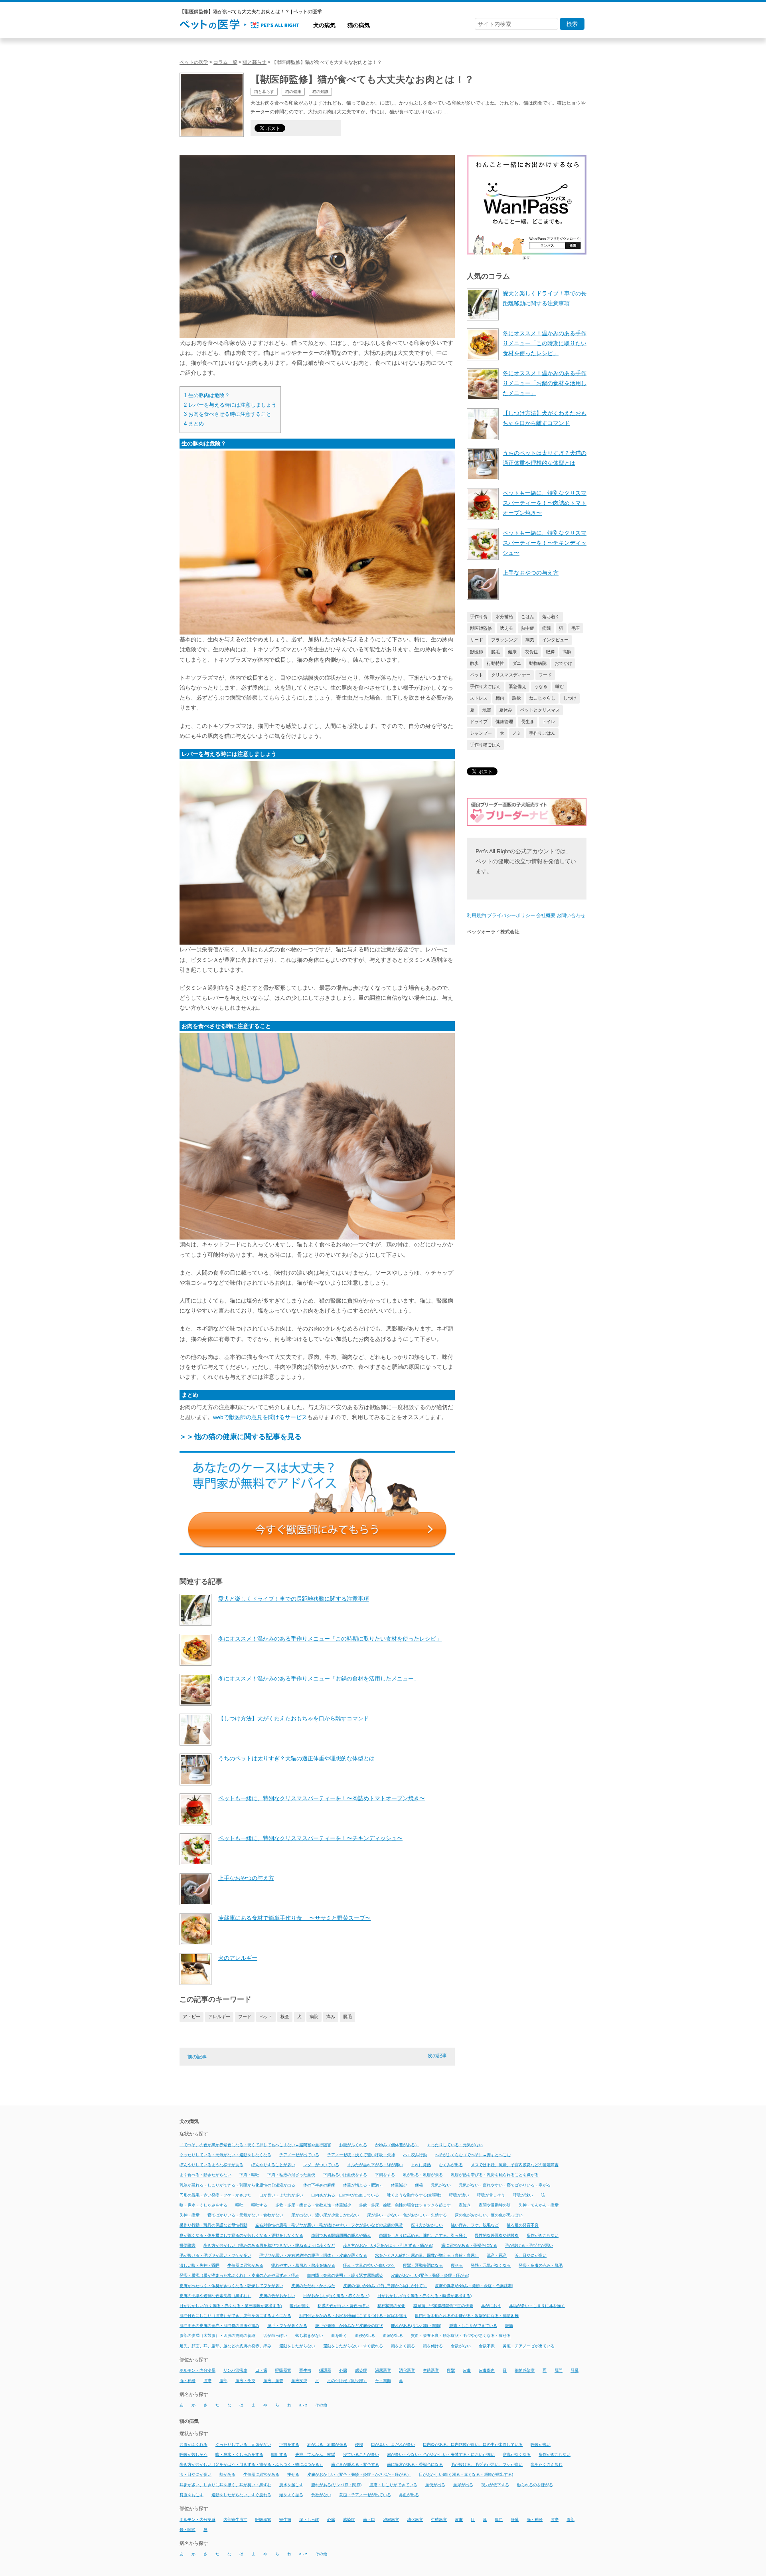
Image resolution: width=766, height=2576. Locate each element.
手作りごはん (542, 733)
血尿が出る (393, 2336)
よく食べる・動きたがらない (205, 2175)
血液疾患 (299, 2381)
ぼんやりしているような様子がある (211, 2165)
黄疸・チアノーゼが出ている (529, 2346)
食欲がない (461, 2346)
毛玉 (576, 628)
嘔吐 (239, 2205)
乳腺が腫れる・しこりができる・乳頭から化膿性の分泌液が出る (237, 2185)
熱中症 (528, 628)
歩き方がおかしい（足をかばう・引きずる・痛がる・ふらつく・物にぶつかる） (251, 2464)
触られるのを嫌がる (535, 2485)
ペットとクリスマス (540, 710)
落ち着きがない (309, 2336)
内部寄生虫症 (235, 2520)
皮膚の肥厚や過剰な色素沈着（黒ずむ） (215, 2296)
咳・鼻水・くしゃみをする (203, 2205)
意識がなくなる (517, 2454)
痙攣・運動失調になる (423, 2265)
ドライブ (479, 722)
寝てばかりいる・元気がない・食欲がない (245, 2215)
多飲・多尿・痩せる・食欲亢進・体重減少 (313, 2205)
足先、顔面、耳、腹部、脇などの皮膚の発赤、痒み (225, 2346)
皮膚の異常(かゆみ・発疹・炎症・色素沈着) (474, 2286)
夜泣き (465, 2205)
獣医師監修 (481, 628)
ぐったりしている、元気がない (243, 2445)
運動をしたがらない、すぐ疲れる (241, 2495)
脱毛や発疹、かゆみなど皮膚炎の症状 (349, 2326)
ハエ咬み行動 (415, 2155)
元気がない (441, 2185)
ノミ (517, 733)
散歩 (474, 663)
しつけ (570, 698)
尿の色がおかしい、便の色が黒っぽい (489, 2215)
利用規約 (476, 915)
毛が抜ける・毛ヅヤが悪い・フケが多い (215, 2255)
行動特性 (496, 663)
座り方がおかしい (427, 2225)
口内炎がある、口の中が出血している (345, 2195)
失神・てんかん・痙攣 (539, 2205)
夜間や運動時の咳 (495, 2205)
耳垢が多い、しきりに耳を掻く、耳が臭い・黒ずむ (225, 2485)
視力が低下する (495, 2485)
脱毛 (347, 2017)
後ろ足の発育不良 (523, 2225)
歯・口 (369, 2520)
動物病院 (538, 663)
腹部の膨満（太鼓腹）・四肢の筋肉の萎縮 (217, 2336)
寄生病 (285, 2520)
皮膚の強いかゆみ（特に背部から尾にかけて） (385, 2286)
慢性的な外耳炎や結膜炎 (497, 2235)
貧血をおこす (191, 2495)
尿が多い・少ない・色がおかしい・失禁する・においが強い (441, 2454)
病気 (530, 640)
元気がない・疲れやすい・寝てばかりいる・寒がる (505, 2185)
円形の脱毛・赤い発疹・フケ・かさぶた (215, 2195)
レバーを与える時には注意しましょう (230, 405)
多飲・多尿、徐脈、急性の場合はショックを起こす (405, 2205)
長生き (528, 722)
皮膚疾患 (487, 2371)
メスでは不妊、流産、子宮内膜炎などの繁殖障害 (515, 2165)
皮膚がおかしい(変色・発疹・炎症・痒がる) (430, 2276)
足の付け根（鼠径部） (347, 2381)
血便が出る (365, 2336)
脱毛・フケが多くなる (287, 2326)
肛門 (559, 2371)
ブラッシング (504, 640)
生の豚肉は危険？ (207, 395)
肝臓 (574, 2371)
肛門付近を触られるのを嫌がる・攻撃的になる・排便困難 (467, 2316)
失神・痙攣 (190, 2215)
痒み (331, 2017)
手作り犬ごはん (485, 686)
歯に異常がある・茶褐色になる (469, 2245)
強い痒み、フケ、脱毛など (475, 2225)
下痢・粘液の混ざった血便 (291, 2175)
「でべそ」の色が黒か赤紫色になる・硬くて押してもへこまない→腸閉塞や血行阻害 (255, 2145)
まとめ (194, 424)
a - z (303, 2405)
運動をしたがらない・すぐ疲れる (353, 2346)
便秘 (419, 2185)
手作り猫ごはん (485, 745)
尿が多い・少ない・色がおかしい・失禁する (407, 2215)
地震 (487, 710)
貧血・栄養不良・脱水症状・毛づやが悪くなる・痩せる (461, 2336)
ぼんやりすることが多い (273, 2165)
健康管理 (504, 722)
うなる (541, 686)
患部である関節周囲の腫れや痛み (341, 2235)
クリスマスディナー (511, 675)
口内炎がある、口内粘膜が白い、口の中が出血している (473, 2445)
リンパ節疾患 (235, 2371)
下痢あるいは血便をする (345, 2175)
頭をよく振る (403, 2346)
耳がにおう (491, 2306)
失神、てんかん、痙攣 (315, 2454)
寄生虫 (305, 2371)
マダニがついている (321, 2165)
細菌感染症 (525, 2371)
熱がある (227, 2475)
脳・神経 (188, 2381)
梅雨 (500, 698)
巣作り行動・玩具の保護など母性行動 (213, 2225)
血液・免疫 (245, 2381)
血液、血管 (273, 2381)
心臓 (343, 2371)
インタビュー (555, 640)
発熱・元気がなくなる (491, 2265)
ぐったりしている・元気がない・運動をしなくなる (225, 2155)
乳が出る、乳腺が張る (327, 2445)
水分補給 (504, 617)
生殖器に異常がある (245, 2265)
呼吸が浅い (459, 2195)
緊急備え (517, 686)
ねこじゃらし (542, 698)
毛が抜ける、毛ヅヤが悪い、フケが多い (487, 2464)
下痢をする (385, 2175)
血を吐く (339, 2336)
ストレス (479, 698)
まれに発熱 (421, 2165)
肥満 (550, 652)
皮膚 (467, 2371)
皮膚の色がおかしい (277, 2296)
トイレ (549, 722)
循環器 (325, 2371)
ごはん (528, 617)
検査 (285, 2017)
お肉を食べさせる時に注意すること (228, 414)
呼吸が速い (523, 2195)
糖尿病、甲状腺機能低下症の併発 (443, 2306)
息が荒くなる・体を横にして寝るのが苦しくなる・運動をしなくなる (241, 2235)
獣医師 (477, 652)
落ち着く (551, 617)
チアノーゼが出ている (299, 2155)
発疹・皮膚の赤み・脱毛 (541, 2265)
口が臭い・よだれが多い (281, 2195)
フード (245, 2017)
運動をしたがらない (297, 2346)
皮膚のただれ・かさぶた (313, 2286)
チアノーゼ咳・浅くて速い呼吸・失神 (361, 2155)
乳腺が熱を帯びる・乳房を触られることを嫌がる (495, 2175)
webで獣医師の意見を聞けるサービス (260, 1417)
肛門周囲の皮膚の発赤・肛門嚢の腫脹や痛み (219, 2326)
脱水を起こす (291, 2485)
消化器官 (407, 2371)
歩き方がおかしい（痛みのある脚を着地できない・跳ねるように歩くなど (269, 2245)
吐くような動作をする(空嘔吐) (414, 2195)
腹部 (223, 2381)
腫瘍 (207, 2381)
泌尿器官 (383, 2371)
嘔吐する (259, 2205)
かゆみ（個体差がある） (397, 2145)
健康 (512, 652)
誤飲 (517, 698)
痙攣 (451, 2371)
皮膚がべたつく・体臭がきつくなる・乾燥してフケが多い (231, 2286)
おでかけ (563, 663)
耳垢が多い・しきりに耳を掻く (537, 2306)
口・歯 (261, 2371)
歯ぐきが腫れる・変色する (355, 2464)
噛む (560, 686)
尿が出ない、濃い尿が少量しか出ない (325, 2215)
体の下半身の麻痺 (319, 2185)
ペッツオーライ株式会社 (493, 932)
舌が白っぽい (275, 2336)
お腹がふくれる (353, 2145)
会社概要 (546, 915)
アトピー (191, 2017)
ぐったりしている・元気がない (455, 2145)
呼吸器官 (283, 2371)
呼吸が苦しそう (491, 2195)
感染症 (361, 2371)
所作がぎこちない (543, 2235)
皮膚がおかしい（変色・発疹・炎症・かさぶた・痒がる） (359, 2475)
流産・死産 (497, 2255)
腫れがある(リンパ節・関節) (416, 2326)
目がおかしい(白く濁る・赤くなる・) (336, 2296)
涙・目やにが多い (195, 2475)
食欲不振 (487, 2346)
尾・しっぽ (309, 2520)
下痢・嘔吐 (249, 2175)
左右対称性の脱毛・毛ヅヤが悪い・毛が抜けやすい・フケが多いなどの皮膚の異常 (329, 2225)
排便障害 (188, 2245)
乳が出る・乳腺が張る (423, 2175)
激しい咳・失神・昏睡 (199, 2265)
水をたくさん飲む (547, 2464)
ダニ (517, 663)
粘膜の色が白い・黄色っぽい (344, 2306)
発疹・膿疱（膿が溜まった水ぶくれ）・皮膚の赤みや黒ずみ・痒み (239, 2276)
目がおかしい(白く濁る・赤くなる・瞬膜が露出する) (424, 2296)
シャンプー (481, 733)
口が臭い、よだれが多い (393, 2445)
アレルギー (219, 2017)
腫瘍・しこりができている (473, 2326)
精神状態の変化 (391, 2306)
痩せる (457, 2265)
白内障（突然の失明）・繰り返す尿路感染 (345, 2276)
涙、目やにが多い (531, 2255)
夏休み (506, 710)
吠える (506, 628)
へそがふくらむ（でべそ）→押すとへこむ (473, 2155)
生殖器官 (431, 2371)
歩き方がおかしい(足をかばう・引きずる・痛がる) (388, 2245)
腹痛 (509, 2326)
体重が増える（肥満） (363, 2185)
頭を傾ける (433, 2346)
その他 (321, 2405)
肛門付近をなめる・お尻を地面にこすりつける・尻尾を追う (353, 2316)
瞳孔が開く (300, 2306)
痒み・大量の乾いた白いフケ (369, 2265)
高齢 (567, 652)
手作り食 (479, 617)
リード (477, 640)
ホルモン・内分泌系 (197, 2371)
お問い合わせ (571, 915)
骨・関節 (383, 2381)
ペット (266, 2017)
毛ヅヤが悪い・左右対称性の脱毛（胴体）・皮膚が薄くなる (313, 2255)
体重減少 (399, 2185)
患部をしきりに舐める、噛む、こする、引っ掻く (423, 2235)
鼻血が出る (409, 2495)
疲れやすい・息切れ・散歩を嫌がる (303, 2265)
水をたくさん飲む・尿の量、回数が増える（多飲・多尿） (427, 2255)
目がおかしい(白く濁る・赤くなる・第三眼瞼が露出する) (231, 2306)
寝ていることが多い (361, 2454)
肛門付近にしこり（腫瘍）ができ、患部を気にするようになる (235, 2316)
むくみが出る (451, 2165)
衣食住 (531, 652)
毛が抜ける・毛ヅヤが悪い (529, 2245)
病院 (314, 2017)
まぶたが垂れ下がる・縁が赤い (375, 2165)
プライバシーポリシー (511, 915)
